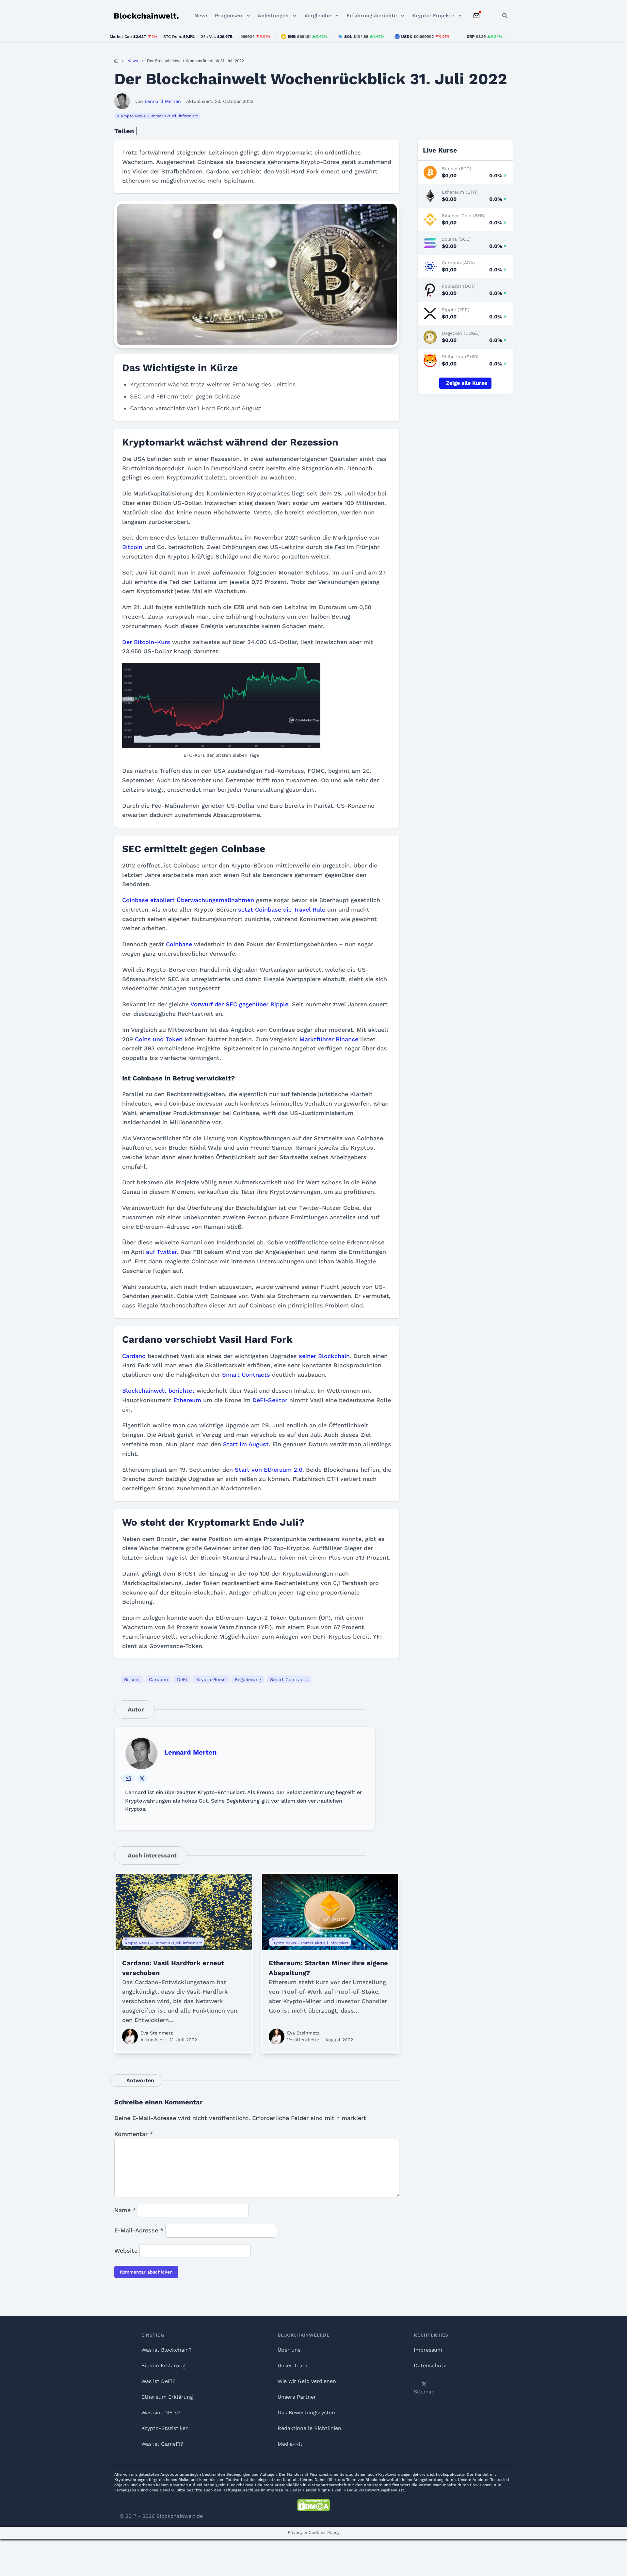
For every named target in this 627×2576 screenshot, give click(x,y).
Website (126, 2251)
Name (125, 2210)
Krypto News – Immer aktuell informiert (159, 116)
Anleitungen (273, 16)
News (201, 16)
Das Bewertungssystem (307, 2413)
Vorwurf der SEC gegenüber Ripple (239, 1004)
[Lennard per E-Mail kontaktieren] (128, 1778)
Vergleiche (318, 16)
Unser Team (292, 2365)
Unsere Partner (297, 2397)
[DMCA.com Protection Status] (313, 2505)
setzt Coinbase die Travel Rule (282, 909)
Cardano (135, 1356)
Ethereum (187, 1400)
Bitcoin (133, 547)
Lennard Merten (190, 1752)
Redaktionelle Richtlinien (309, 2428)
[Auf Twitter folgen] (142, 1778)
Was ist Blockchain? (167, 2350)
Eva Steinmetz (157, 2033)
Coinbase (180, 944)
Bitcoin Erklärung (163, 2365)
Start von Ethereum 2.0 (269, 1470)
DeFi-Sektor (270, 1400)
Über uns (289, 2350)
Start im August (246, 1444)
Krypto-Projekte (433, 16)
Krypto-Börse (211, 1679)
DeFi (182, 1679)
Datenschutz (430, 2365)
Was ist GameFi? (162, 2444)
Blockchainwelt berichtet (158, 1391)
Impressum (428, 2350)
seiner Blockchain (323, 1356)
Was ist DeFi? (158, 2381)
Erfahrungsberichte (372, 16)
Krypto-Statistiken (165, 2428)
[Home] (116, 61)
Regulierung (248, 1679)
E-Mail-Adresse (139, 2230)
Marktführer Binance (329, 1039)
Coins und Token (159, 1039)
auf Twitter (161, 1252)
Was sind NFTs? (161, 2413)
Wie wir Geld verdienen (307, 2381)
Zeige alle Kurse (467, 383)
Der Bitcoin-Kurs (146, 642)
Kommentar (134, 2134)
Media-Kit (290, 2444)
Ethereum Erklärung (167, 2397)
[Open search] (505, 16)
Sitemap (424, 2392)
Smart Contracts (246, 1375)
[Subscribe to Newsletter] (476, 16)
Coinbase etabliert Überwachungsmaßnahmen (188, 900)
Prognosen (229, 16)
